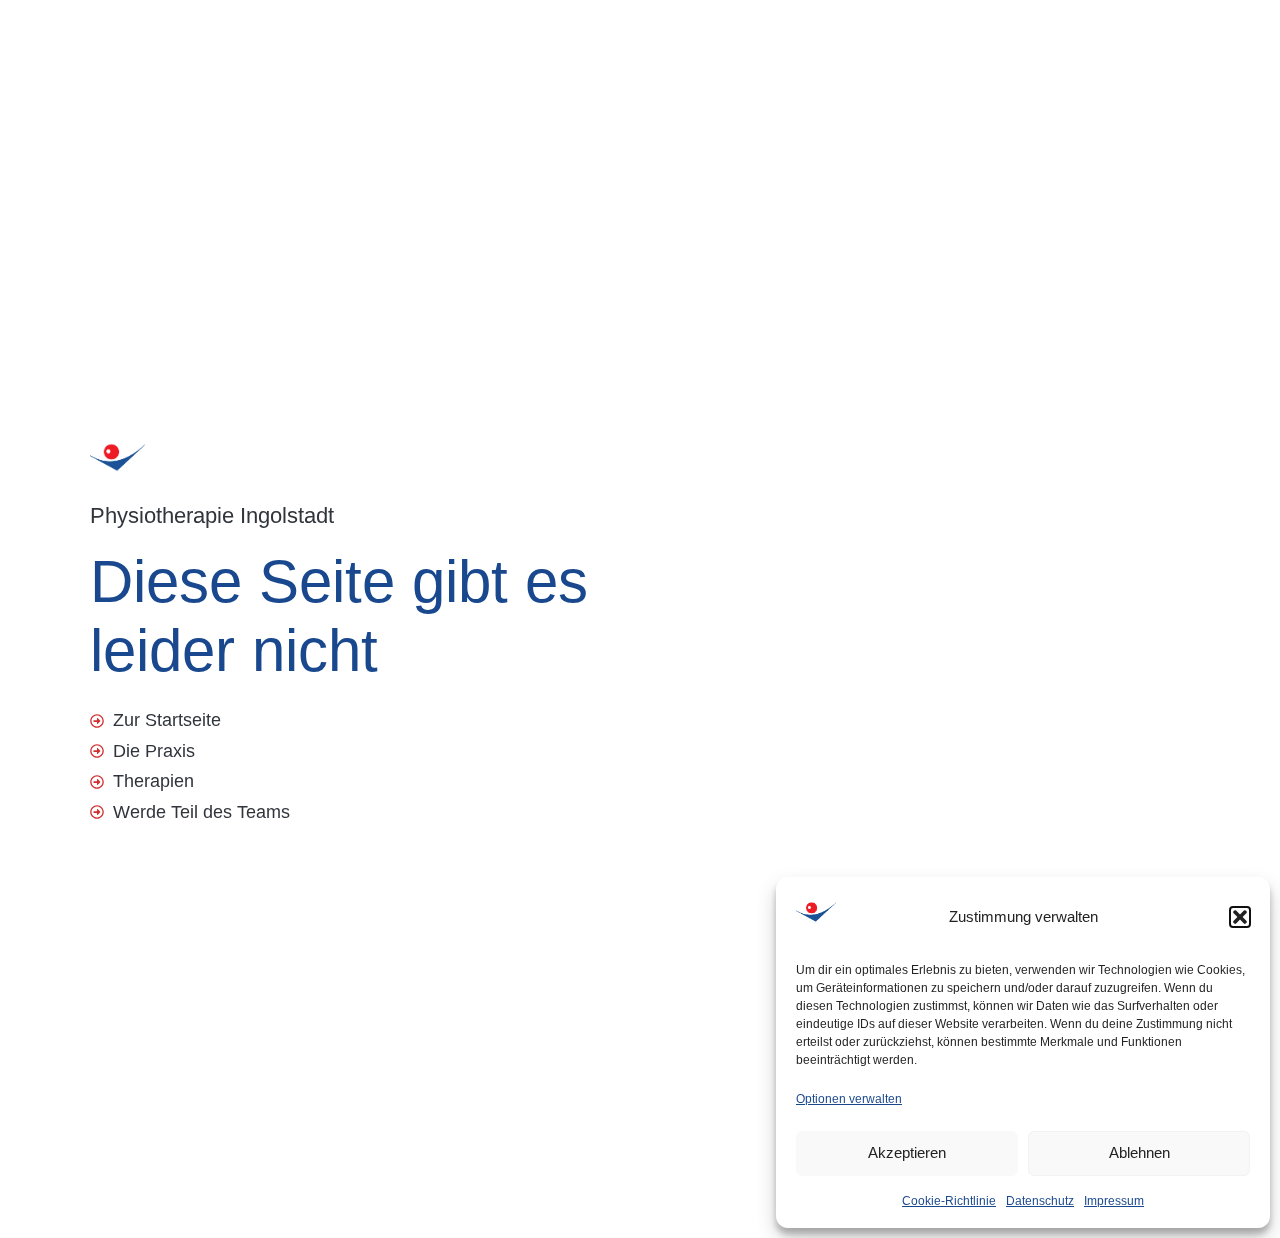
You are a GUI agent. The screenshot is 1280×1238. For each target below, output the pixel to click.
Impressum (1114, 1201)
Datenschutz (1040, 1201)
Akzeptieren (907, 1152)
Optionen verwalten (849, 1099)
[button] (1240, 917)
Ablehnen (1139, 1152)
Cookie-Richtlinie (949, 1201)
